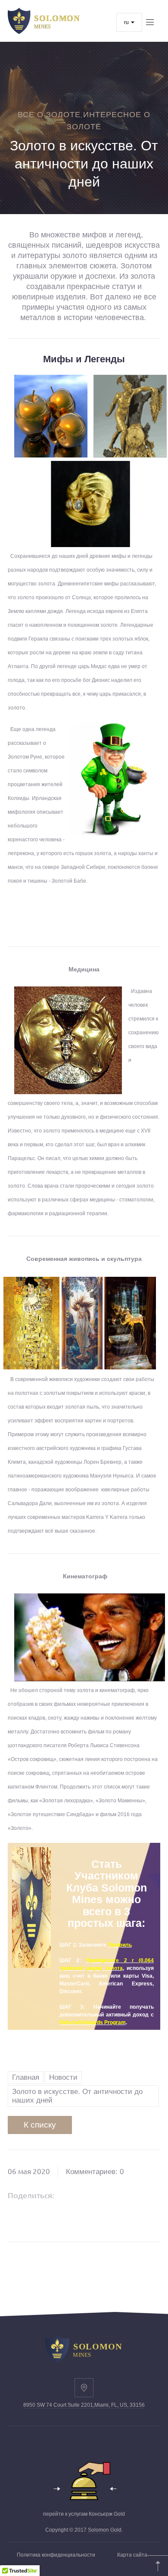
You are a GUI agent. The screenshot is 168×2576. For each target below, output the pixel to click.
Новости (63, 2077)
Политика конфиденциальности (56, 2555)
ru (127, 22)
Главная (26, 2077)
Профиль (120, 1945)
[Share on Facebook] (72, 2195)
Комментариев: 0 (95, 2172)
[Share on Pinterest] (116, 2195)
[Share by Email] (138, 2195)
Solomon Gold (105, 2530)
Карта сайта (132, 2555)
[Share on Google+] (94, 2195)
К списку (40, 2125)
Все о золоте (49, 115)
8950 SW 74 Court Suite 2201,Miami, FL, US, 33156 (84, 2405)
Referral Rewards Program (93, 2022)
